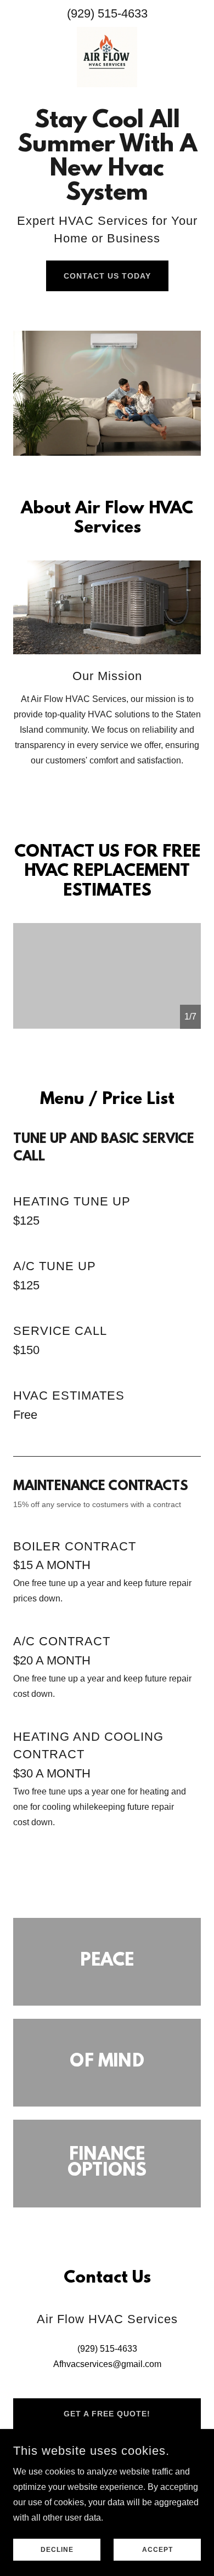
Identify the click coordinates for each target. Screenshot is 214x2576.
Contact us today (107, 276)
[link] (107, 57)
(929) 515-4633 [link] (107, 13)
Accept (157, 2550)
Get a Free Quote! (107, 2414)
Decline (57, 2550)
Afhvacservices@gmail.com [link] (107, 2364)
